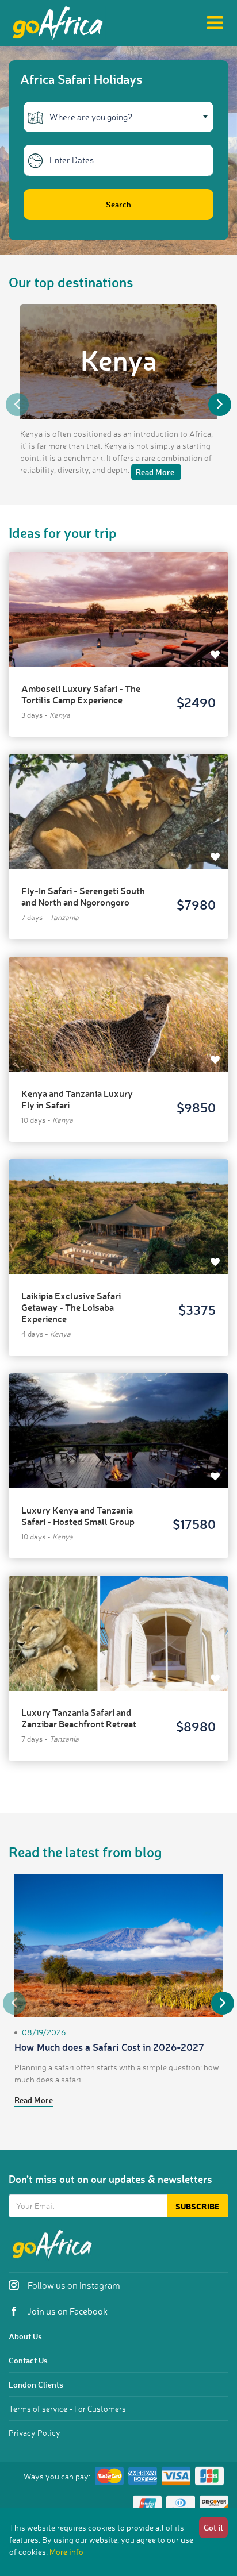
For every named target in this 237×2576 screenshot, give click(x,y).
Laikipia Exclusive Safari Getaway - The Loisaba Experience (71, 1307)
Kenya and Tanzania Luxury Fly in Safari (77, 1099)
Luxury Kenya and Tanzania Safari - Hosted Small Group (78, 1516)
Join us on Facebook (67, 2311)
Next (220, 405)
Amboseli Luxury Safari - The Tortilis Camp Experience (81, 694)
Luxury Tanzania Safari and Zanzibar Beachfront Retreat (79, 1718)
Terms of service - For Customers (67, 2408)
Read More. (156, 472)
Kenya (119, 360)
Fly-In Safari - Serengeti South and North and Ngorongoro (83, 896)
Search (118, 204)
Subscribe (198, 2206)
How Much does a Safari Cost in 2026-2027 (109, 2047)
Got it (213, 2527)
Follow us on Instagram (73, 2285)
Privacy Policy (35, 2433)
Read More (34, 2100)
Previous (17, 405)
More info (66, 2552)
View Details (119, 598)
